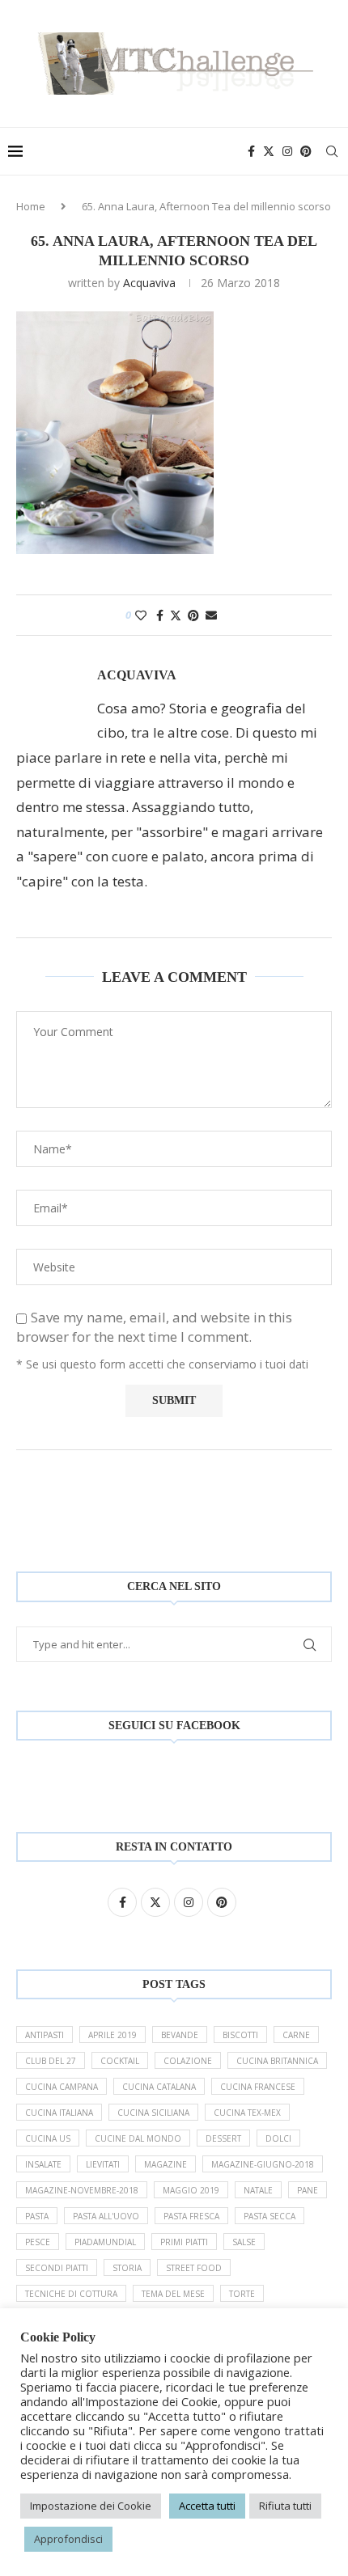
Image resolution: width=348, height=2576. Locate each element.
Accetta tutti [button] (207, 2506)
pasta (37, 2216)
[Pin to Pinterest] (193, 615)
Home (31, 206)
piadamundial (105, 2242)
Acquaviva (149, 283)
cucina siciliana (153, 2113)
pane (308, 2190)
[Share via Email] (211, 615)
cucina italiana (59, 2113)
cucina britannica (277, 2061)
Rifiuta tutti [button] (285, 2506)
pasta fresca (191, 2216)
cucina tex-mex (247, 2113)
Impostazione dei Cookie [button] (91, 2506)
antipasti (45, 2035)
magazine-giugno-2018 (263, 2164)
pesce (38, 2242)
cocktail (120, 2061)
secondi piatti (57, 2268)
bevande (180, 2035)
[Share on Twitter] (176, 615)
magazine (166, 2164)
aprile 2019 (112, 2035)
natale (258, 2190)
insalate (43, 2164)
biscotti (240, 2035)
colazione (188, 2061)
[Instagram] (287, 151)
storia (127, 2268)
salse (244, 2242)
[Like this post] (141, 615)
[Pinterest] (306, 151)
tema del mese (173, 2294)
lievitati (103, 2164)
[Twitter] (269, 151)
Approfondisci (68, 2539)
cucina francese (258, 2087)
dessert (223, 2138)
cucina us (48, 2138)
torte (242, 2294)
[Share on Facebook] (160, 615)
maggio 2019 (191, 2190)
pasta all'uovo (106, 2216)
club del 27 (51, 2061)
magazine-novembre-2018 (82, 2190)
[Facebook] (251, 151)
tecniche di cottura (71, 2294)
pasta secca (269, 2216)
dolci (278, 2138)
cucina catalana (159, 2087)
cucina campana (62, 2087)
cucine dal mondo (138, 2138)
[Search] (332, 151)
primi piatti (184, 2242)
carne (296, 2035)
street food (194, 2268)
